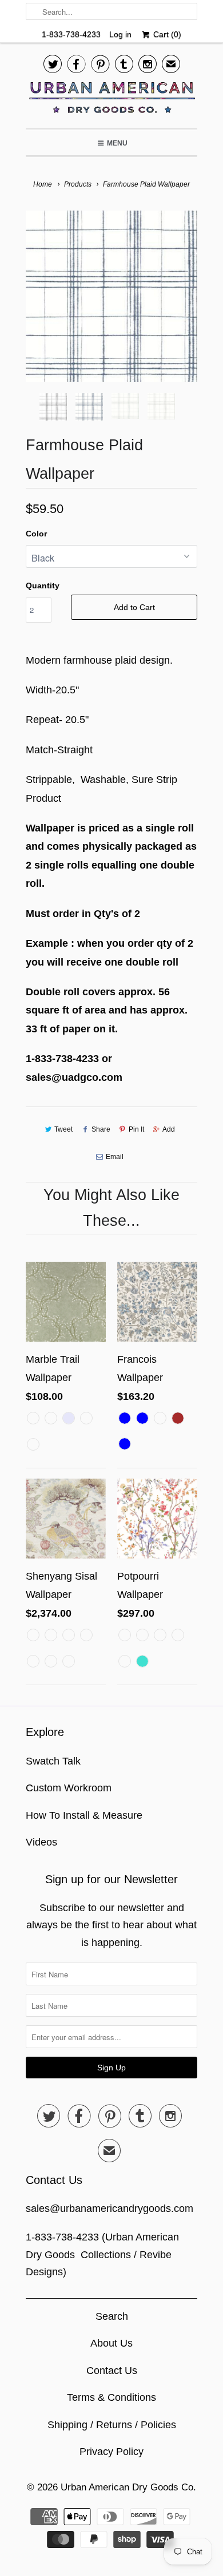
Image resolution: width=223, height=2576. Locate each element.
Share (101, 1129)
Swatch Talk (53, 1761)
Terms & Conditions (111, 2397)
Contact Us (112, 2371)
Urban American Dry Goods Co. (128, 2487)
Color (36, 534)
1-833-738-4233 (71, 34)
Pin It (136, 1129)
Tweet (63, 1129)
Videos (41, 1842)
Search (112, 2316)
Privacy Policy (111, 2452)
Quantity (43, 586)
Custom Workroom (69, 1788)
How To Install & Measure (84, 1815)
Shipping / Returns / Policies (112, 2425)
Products (78, 184)
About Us (111, 2343)
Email (115, 1157)
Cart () (166, 34)
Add (169, 1129)
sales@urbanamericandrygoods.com (109, 2208)
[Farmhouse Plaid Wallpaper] (111, 296)
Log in (120, 34)
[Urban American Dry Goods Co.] (111, 100)
